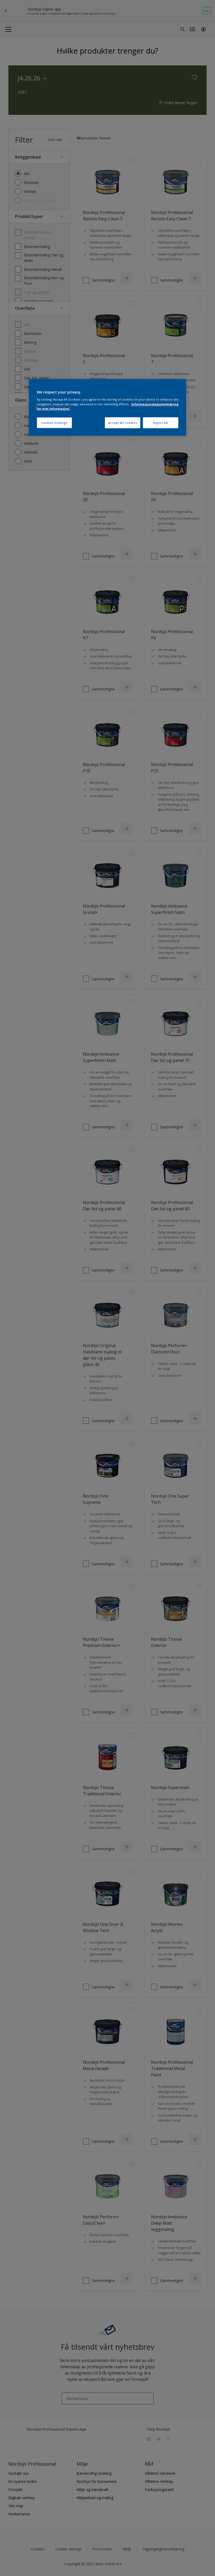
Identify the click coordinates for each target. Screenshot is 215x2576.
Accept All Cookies (123, 423)
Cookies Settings (54, 423)
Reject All (161, 423)
